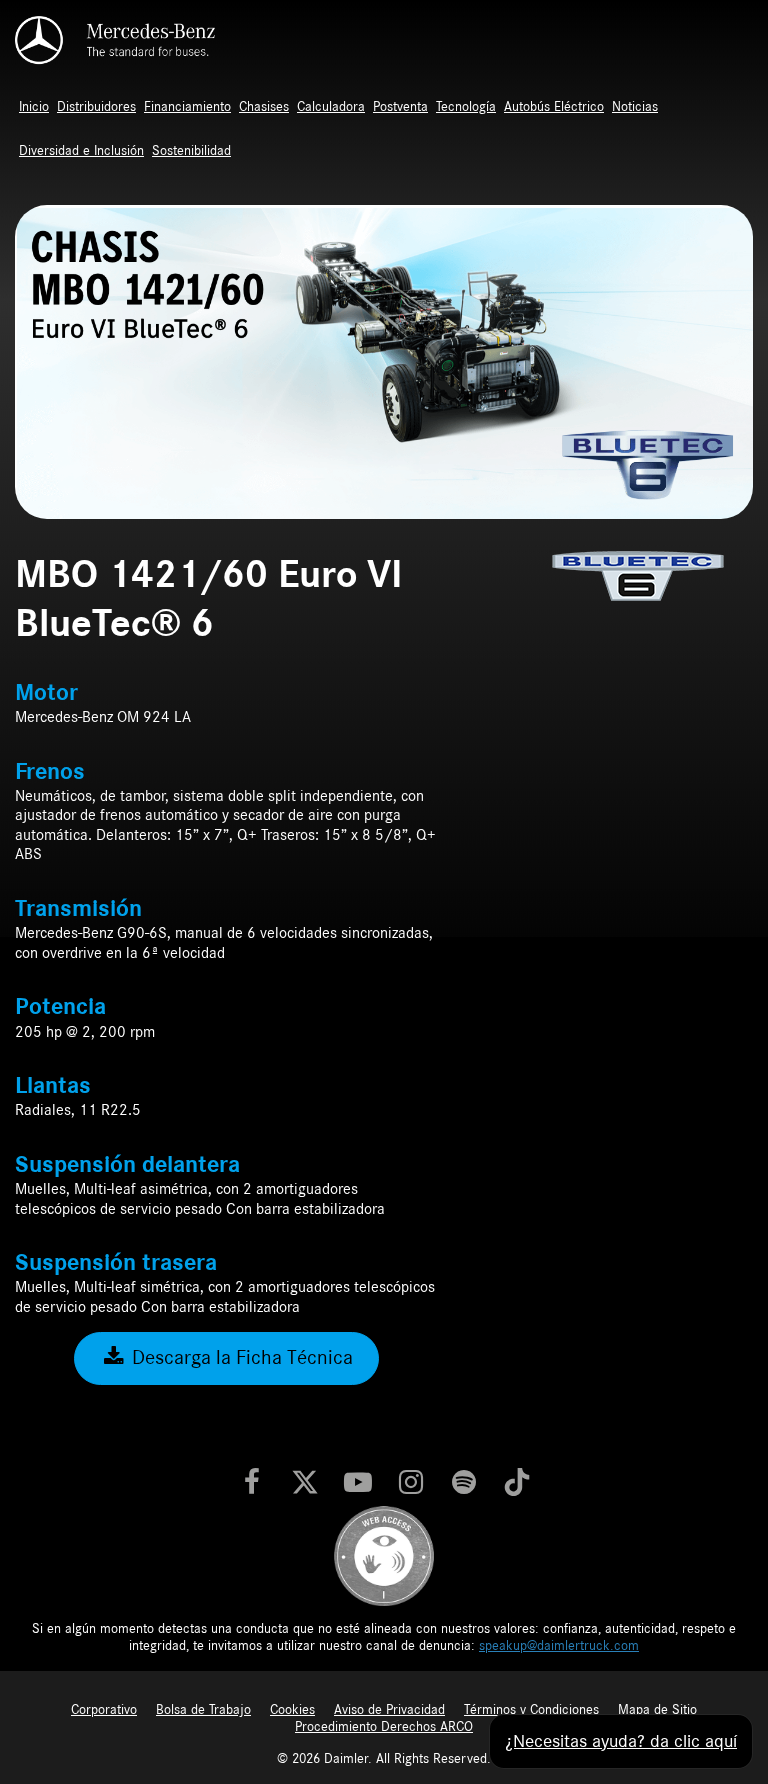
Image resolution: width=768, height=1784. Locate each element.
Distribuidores (96, 107)
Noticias (635, 107)
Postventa (400, 107)
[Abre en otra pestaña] (252, 1484)
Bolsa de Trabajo (203, 1710)
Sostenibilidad (191, 151)
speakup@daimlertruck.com (559, 1646)
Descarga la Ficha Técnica (240, 1357)
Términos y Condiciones (531, 1710)
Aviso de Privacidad (389, 1710)
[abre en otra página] (384, 1555)
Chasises (264, 107)
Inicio (34, 107)
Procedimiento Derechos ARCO (384, 1727)
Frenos (50, 772)
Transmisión (78, 909)
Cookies (292, 1710)
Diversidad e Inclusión (81, 151)
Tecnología (466, 107)
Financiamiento (187, 107)
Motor (46, 693)
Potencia (60, 1007)
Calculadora (331, 107)
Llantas (53, 1086)
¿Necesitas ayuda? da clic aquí (621, 1741)
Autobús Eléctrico (554, 107)
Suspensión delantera (127, 1165)
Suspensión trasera (116, 1263)
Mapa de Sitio (657, 1710)
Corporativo (104, 1710)
